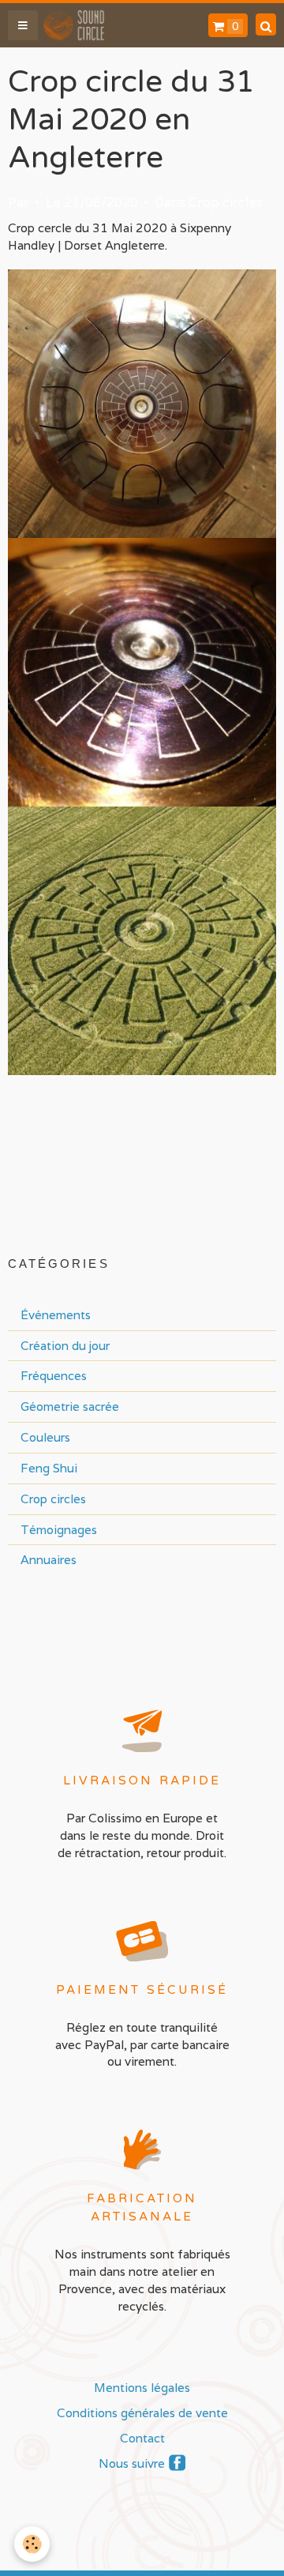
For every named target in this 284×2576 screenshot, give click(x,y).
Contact (142, 2438)
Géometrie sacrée (70, 1406)
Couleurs (45, 1437)
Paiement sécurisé (142, 1990)
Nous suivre (132, 2463)
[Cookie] (32, 2544)
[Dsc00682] (142, 671)
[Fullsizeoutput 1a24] (142, 402)
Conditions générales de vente (142, 2412)
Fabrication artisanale (142, 2207)
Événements (56, 1314)
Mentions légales (142, 2387)
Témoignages (59, 1529)
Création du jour (65, 1345)
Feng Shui (49, 1468)
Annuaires (49, 1559)
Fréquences (54, 1375)
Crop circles (226, 203)
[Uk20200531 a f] (142, 939)
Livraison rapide (142, 1781)
